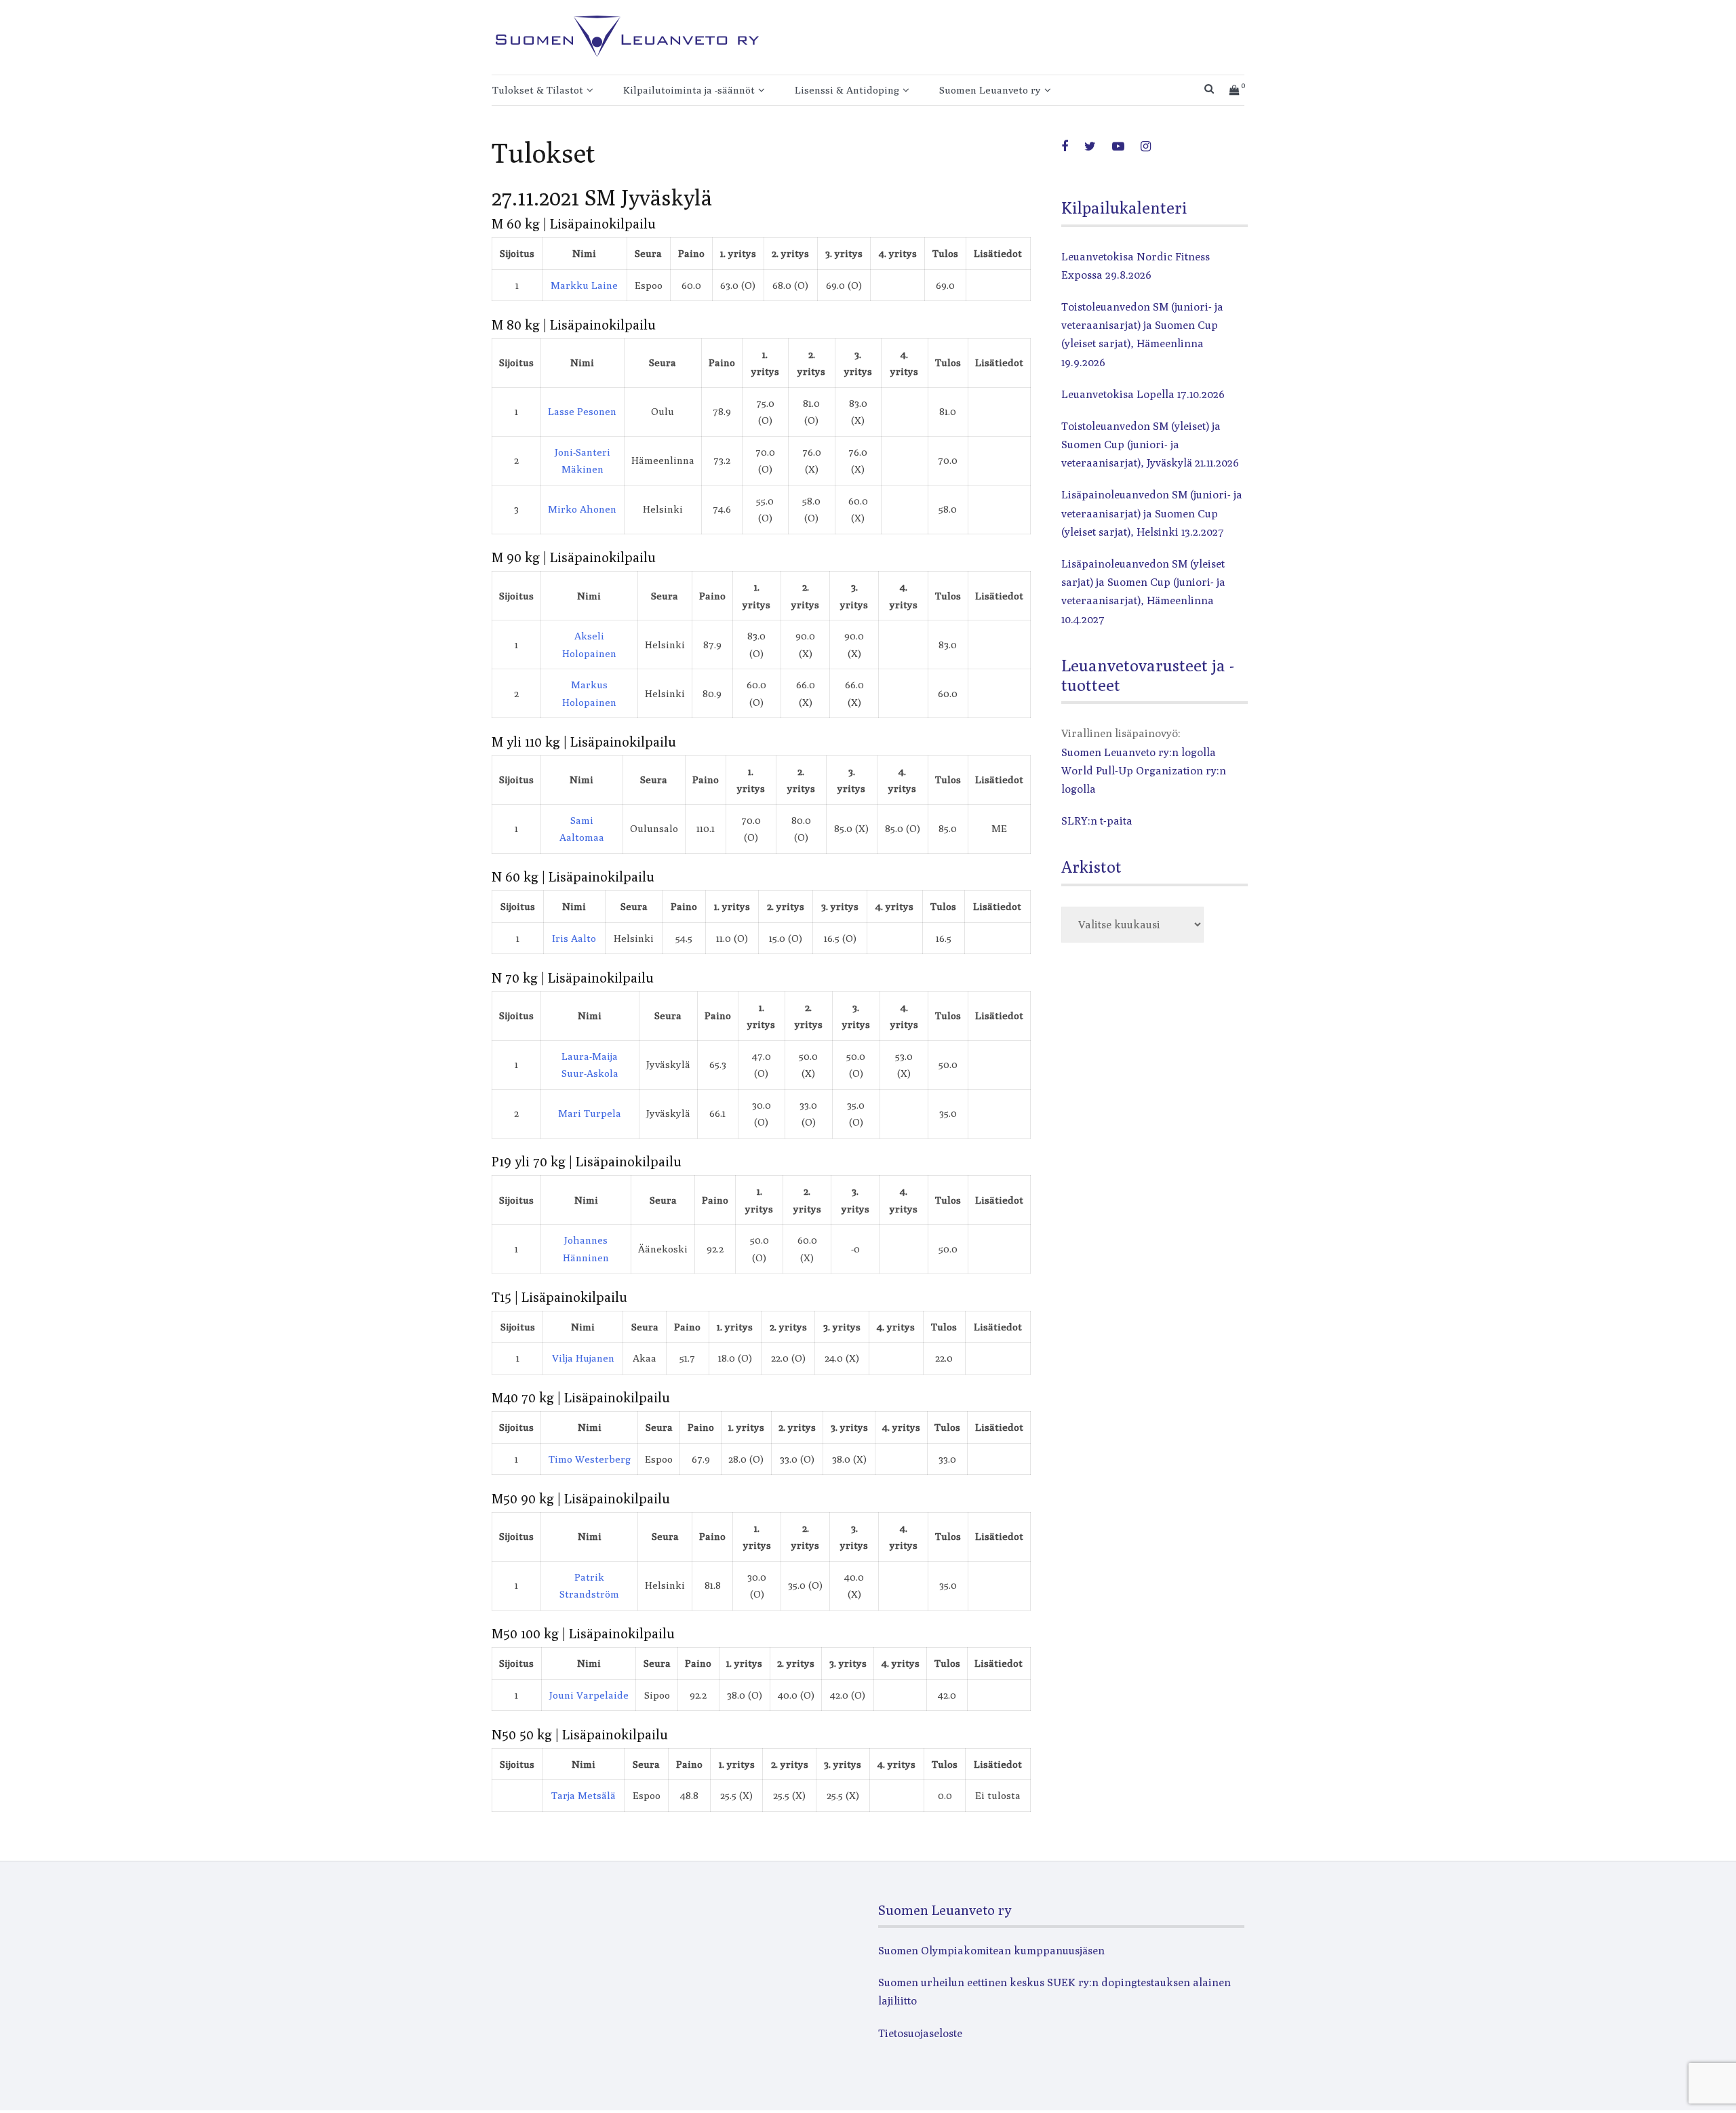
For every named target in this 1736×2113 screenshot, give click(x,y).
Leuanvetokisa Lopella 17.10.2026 (1143, 394)
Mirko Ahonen (582, 509)
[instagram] (1146, 146)
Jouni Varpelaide (589, 1695)
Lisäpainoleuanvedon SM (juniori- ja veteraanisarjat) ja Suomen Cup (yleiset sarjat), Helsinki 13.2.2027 (1152, 513)
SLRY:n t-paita (1097, 821)
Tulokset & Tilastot (538, 90)
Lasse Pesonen (582, 411)
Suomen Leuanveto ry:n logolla (1139, 752)
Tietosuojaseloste (920, 2033)
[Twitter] (1090, 146)
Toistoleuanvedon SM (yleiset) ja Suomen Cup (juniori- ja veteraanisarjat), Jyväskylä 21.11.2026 (1150, 445)
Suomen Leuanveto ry (990, 90)
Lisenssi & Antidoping (847, 90)
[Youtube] (1118, 146)
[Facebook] (1065, 146)
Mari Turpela (590, 1113)
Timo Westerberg (590, 1459)
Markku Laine (584, 285)
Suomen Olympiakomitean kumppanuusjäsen (991, 1951)
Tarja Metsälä (584, 1795)
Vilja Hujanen (583, 1358)
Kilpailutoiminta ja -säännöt (689, 90)
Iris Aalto (574, 938)
